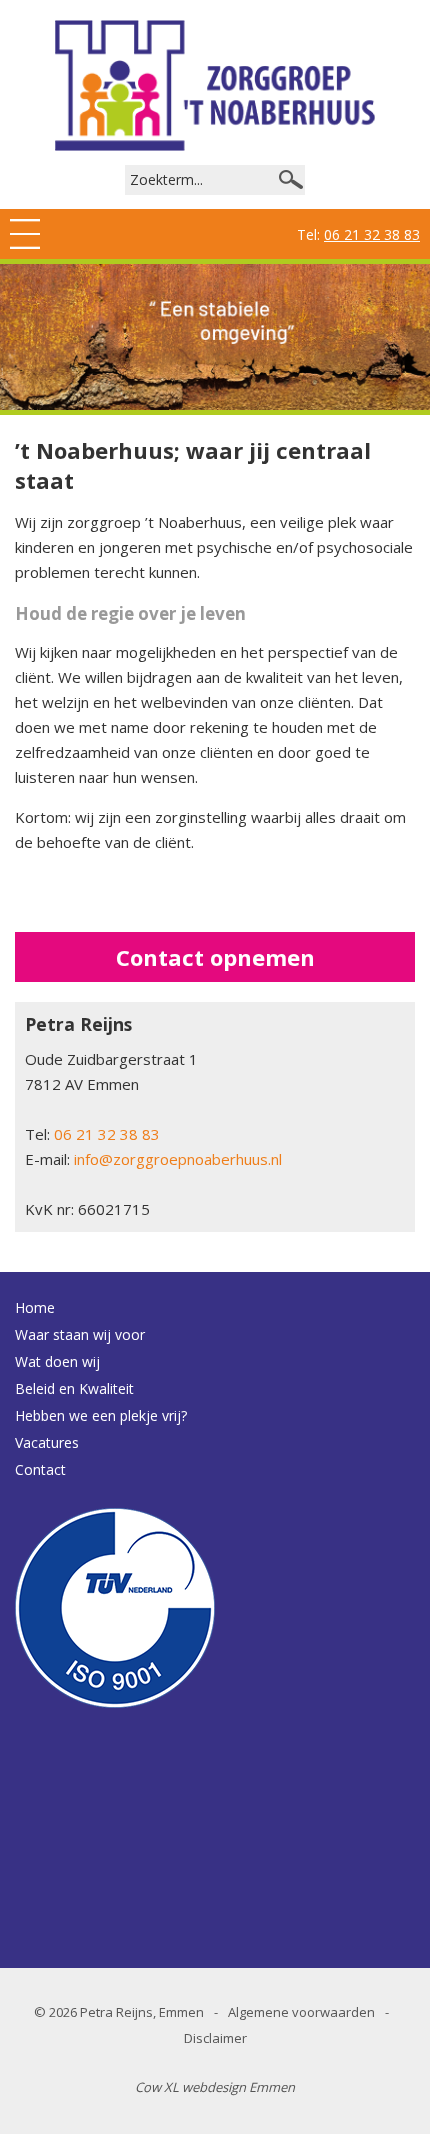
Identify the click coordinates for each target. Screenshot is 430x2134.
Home (35, 1307)
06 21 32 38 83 (372, 234)
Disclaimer (215, 2038)
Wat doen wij (57, 1361)
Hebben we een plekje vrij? (101, 1415)
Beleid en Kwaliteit (74, 1388)
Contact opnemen (215, 957)
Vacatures (47, 1442)
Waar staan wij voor (80, 1334)
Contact (40, 1469)
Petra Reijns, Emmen (142, 2012)
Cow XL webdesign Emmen (215, 2087)
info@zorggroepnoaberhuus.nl (178, 1159)
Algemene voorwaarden (301, 2012)
